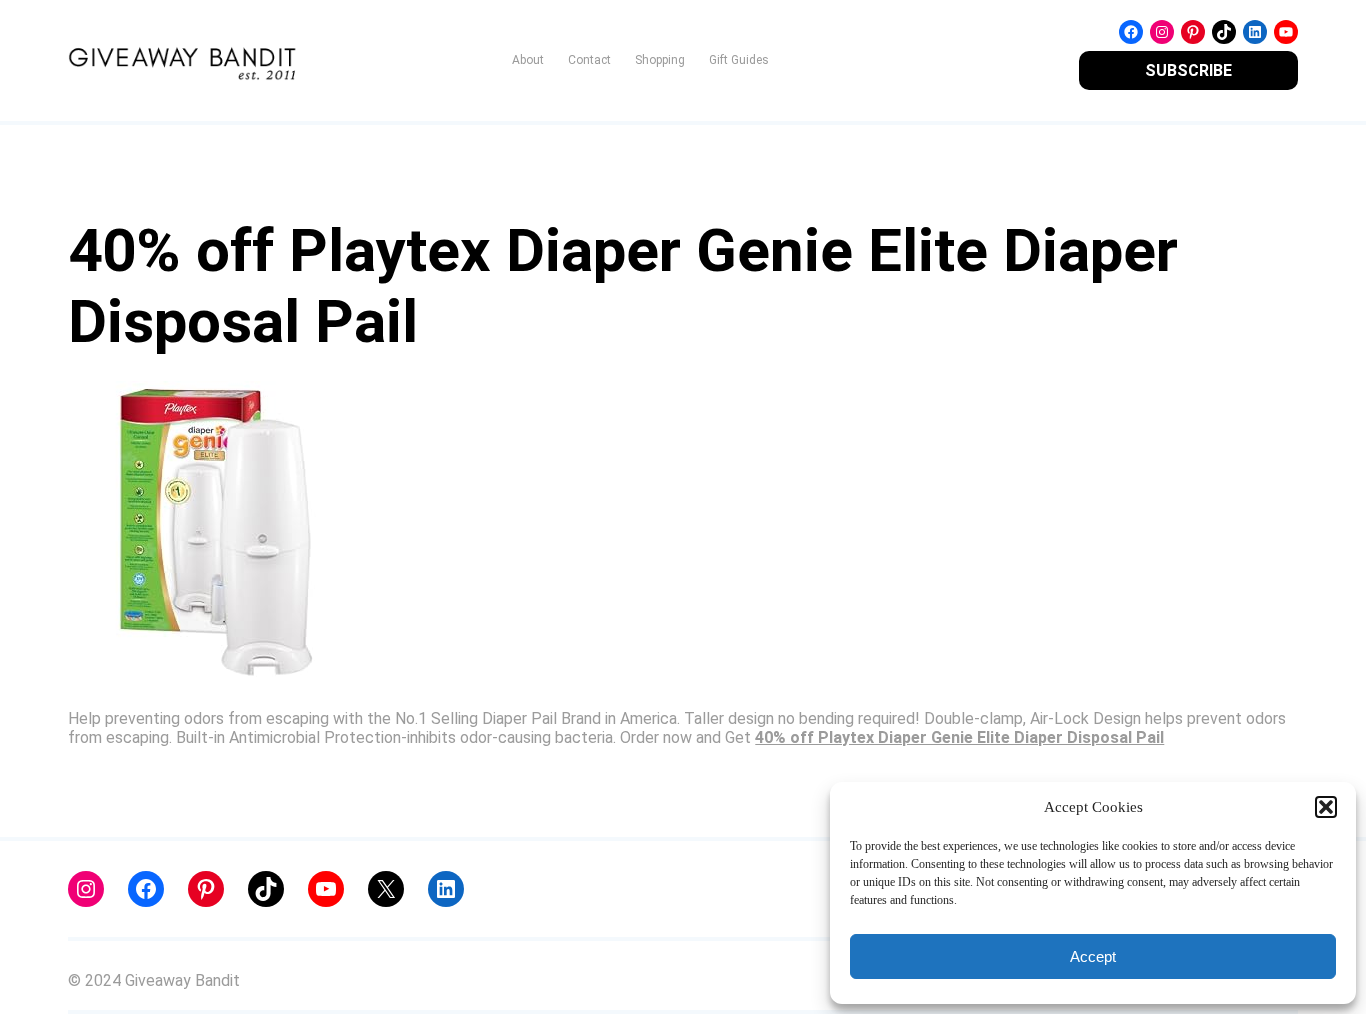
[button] (1326, 807)
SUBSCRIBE (1188, 70)
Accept (1093, 956)
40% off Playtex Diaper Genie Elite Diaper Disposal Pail (959, 737)
